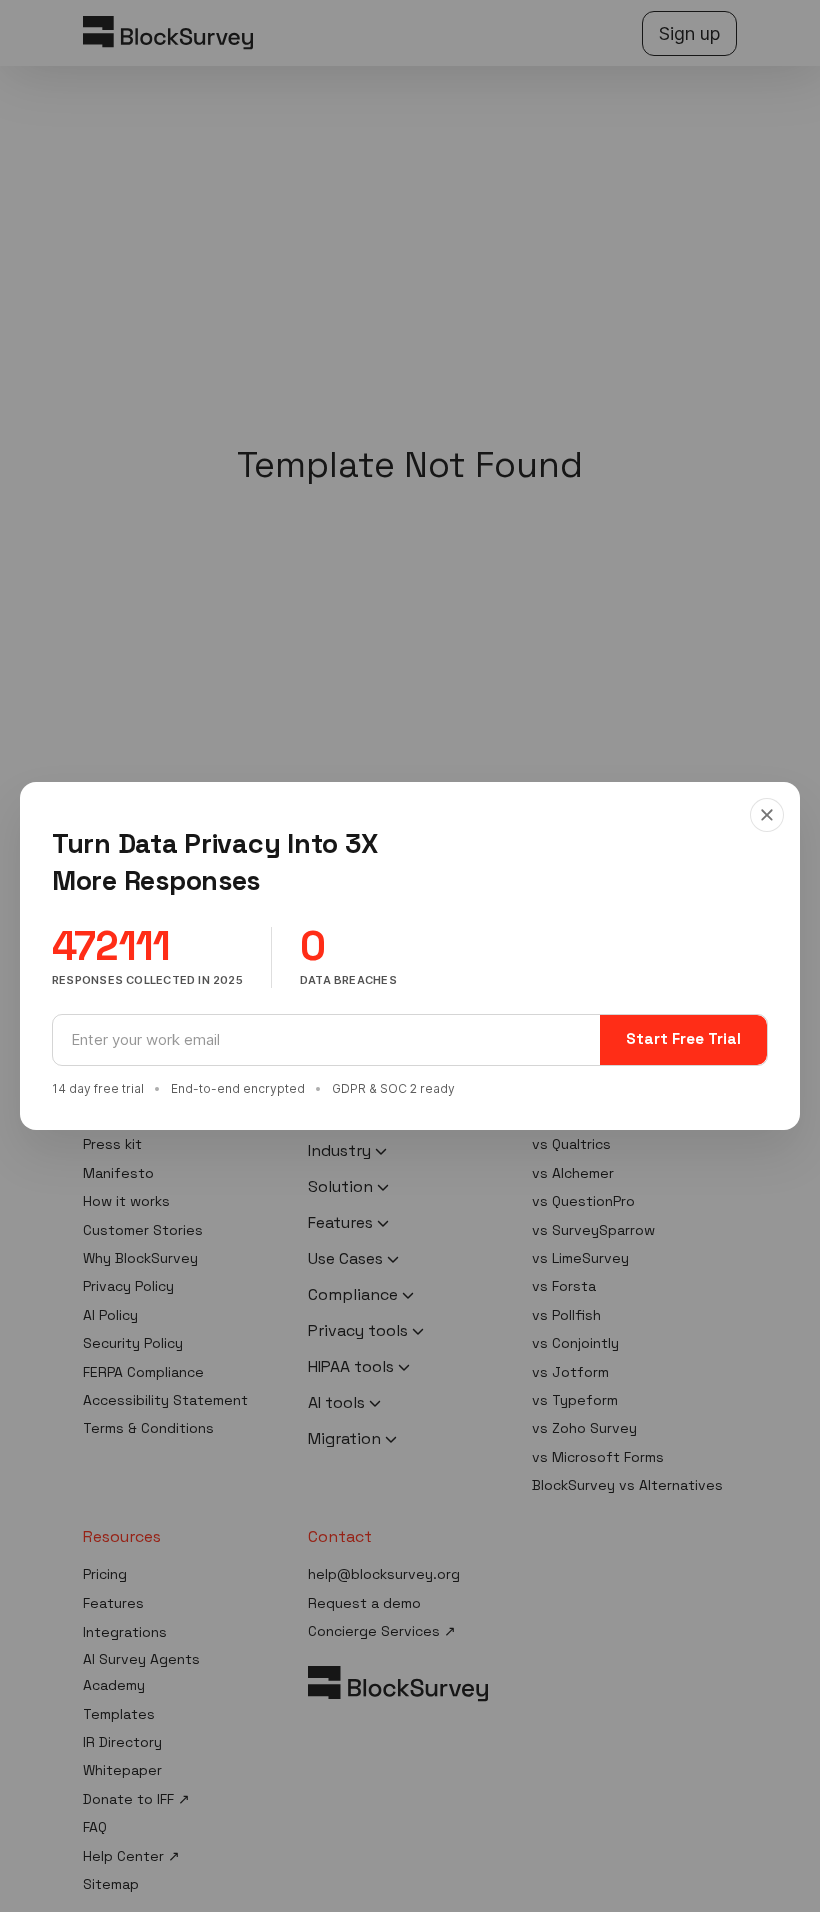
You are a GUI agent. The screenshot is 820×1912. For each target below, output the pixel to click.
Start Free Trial (683, 1038)
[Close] (767, 815)
